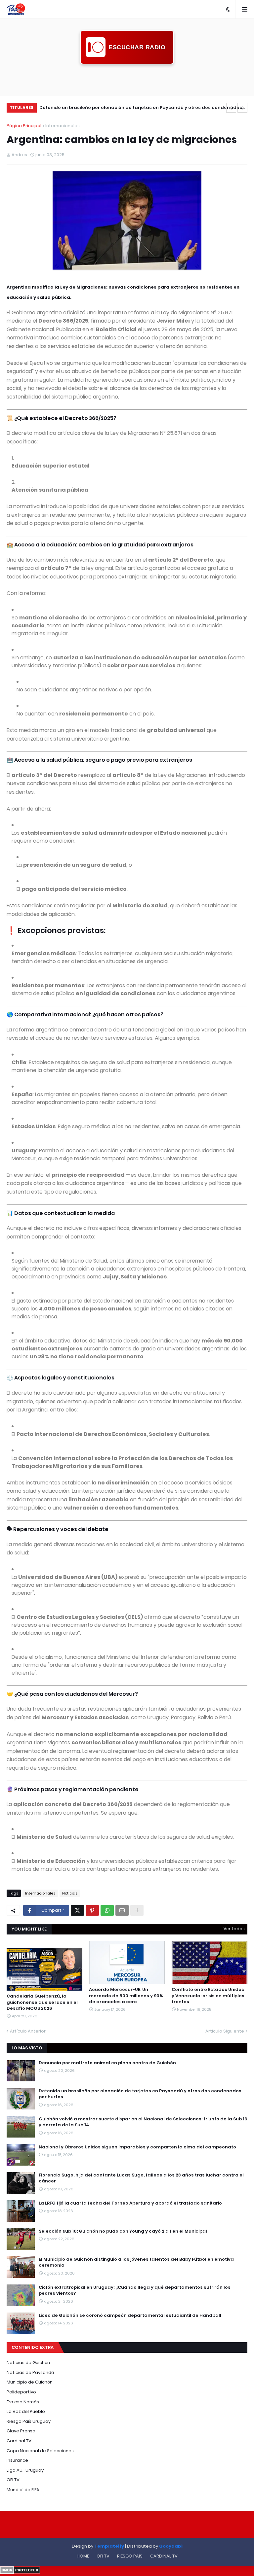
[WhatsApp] (107, 1910)
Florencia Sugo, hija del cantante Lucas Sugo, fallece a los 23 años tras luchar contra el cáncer (141, 2178)
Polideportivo (21, 2392)
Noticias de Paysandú (30, 2372)
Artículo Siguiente (225, 2031)
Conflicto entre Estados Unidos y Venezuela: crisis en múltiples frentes (208, 1996)
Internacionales (63, 126)
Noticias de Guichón (28, 2363)
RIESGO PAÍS (130, 2556)
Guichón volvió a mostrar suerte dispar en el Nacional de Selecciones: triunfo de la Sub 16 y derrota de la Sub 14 (141, 108)
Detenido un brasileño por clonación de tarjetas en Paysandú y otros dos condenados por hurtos (140, 2094)
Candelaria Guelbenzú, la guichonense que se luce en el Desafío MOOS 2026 (42, 2002)
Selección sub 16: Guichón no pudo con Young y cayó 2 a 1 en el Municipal (123, 2231)
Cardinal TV (19, 2441)
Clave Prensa (21, 2431)
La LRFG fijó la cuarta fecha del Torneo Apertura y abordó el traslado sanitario (130, 2203)
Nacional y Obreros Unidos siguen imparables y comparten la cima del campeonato (137, 2147)
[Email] (122, 1910)
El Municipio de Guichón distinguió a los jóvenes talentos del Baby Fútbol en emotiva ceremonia (136, 2262)
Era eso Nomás (23, 2402)
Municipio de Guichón (30, 2382)
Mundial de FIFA (23, 2490)
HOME (83, 2556)
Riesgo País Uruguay (29, 2421)
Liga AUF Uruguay (25, 2470)
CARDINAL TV (164, 2556)
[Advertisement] (127, 79)
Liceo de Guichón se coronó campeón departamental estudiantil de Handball (130, 2315)
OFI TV (13, 2480)
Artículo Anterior (28, 2031)
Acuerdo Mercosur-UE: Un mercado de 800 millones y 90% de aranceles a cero (126, 1996)
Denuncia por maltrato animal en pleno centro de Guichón (107, 2063)
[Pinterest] (92, 1910)
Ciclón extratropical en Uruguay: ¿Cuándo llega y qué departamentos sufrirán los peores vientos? (135, 2290)
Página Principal (24, 126)
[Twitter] (77, 1910)
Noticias (70, 1893)
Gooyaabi (171, 2546)
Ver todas (234, 1929)
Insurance (17, 2460)
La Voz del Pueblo (26, 2411)
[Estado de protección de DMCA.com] (20, 2572)
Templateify (109, 2546)
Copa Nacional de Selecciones (40, 2451)
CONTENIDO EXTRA (33, 2347)
